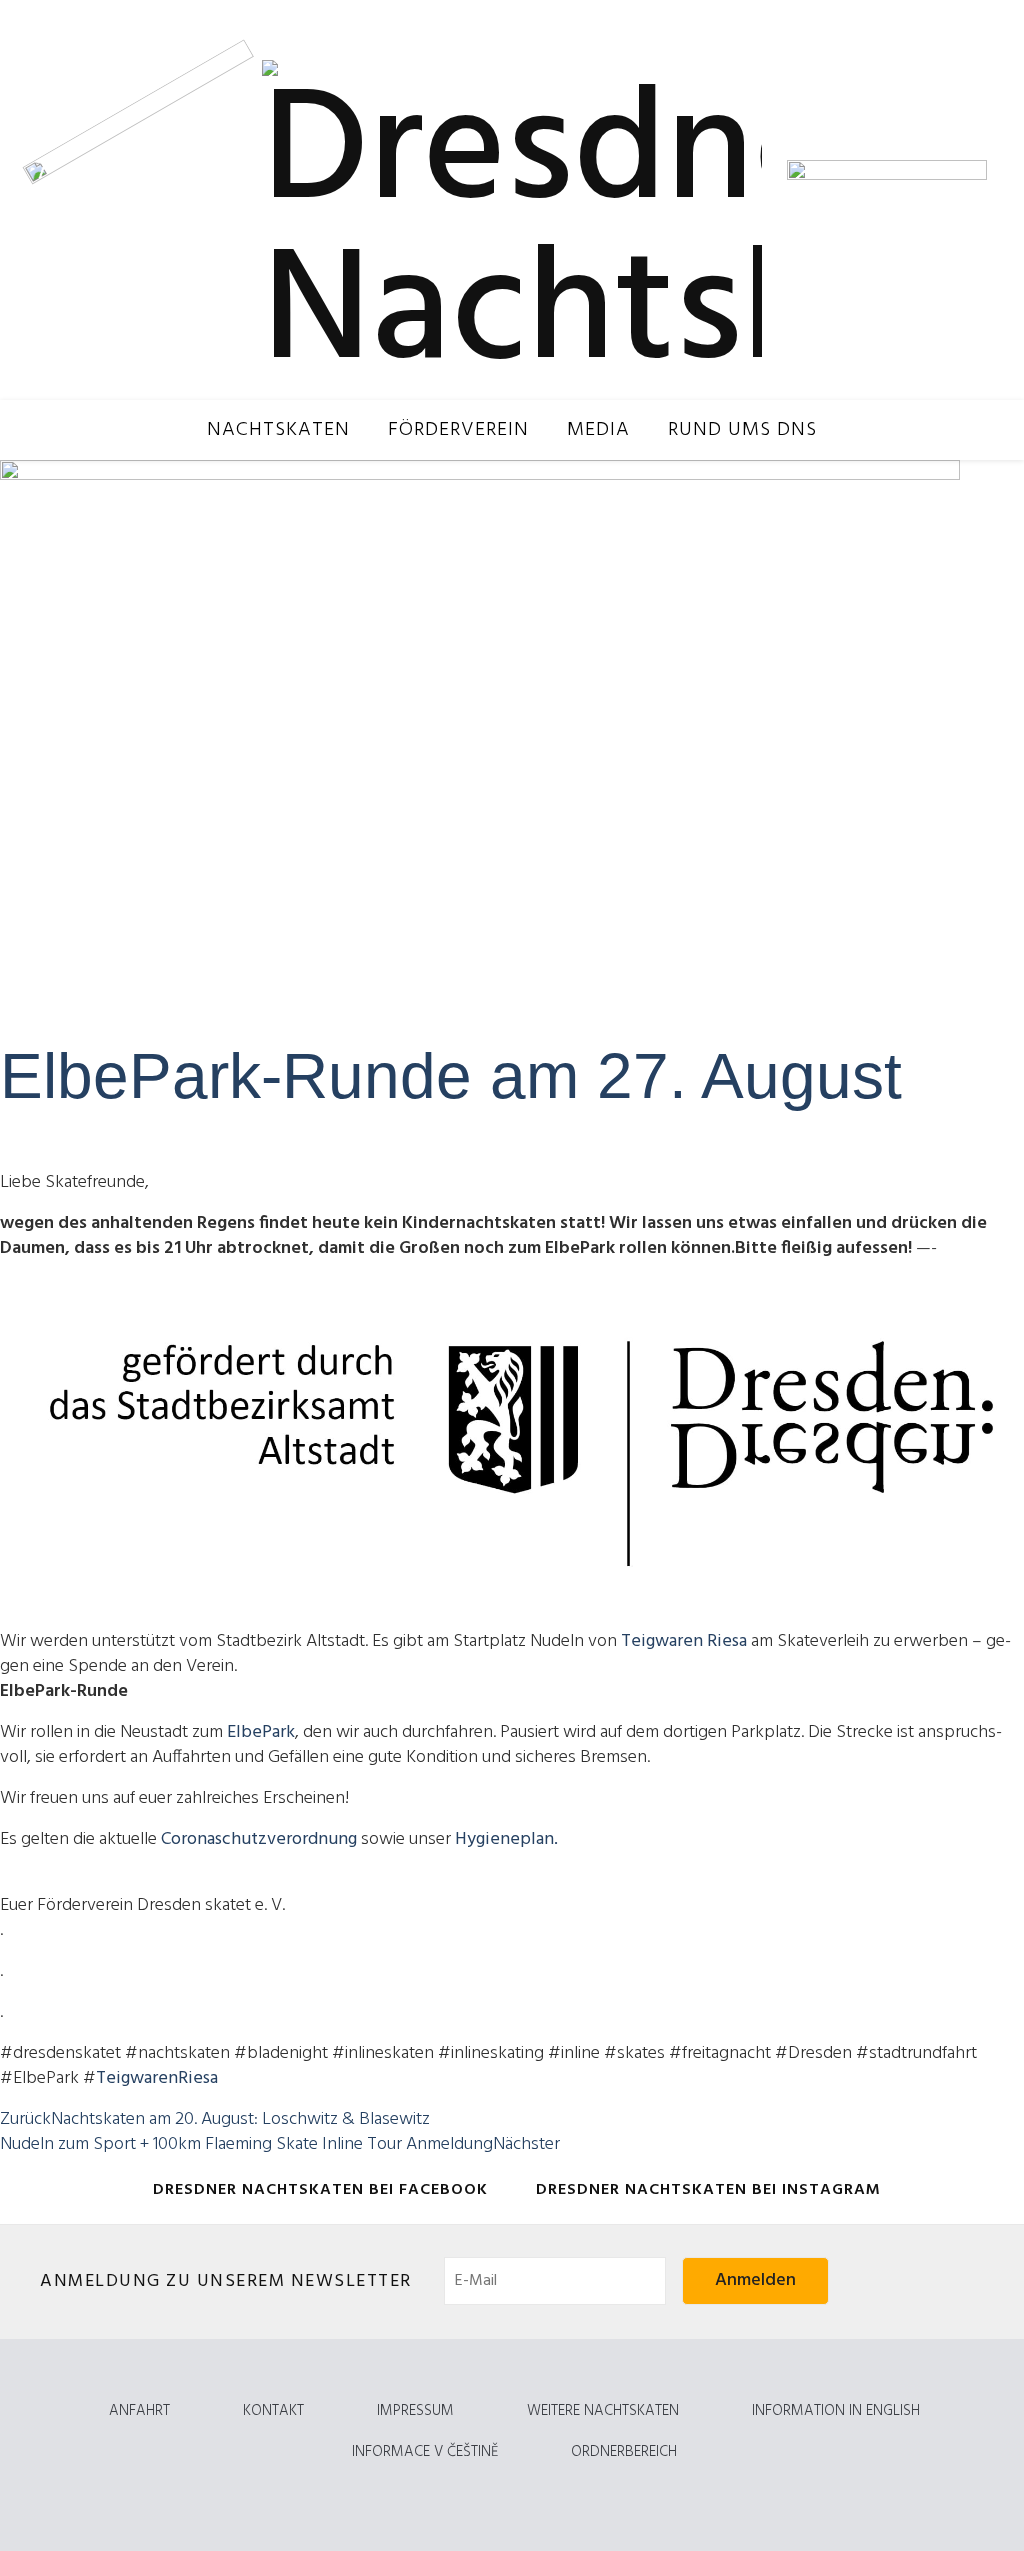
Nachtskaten (278, 430)
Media (598, 430)
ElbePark (261, 1732)
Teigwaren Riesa (684, 1641)
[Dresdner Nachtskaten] (512, 200)
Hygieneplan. (506, 1839)
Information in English (836, 2411)
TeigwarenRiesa (157, 2078)
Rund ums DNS (742, 430)
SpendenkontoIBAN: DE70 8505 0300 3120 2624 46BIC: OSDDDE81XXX (870, 70)
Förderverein (458, 430)
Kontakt (273, 2411)
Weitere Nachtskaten (603, 2411)
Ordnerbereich (624, 2452)
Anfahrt (139, 2411)
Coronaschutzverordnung (261, 1839)
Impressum (415, 2411)
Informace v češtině (425, 2452)
